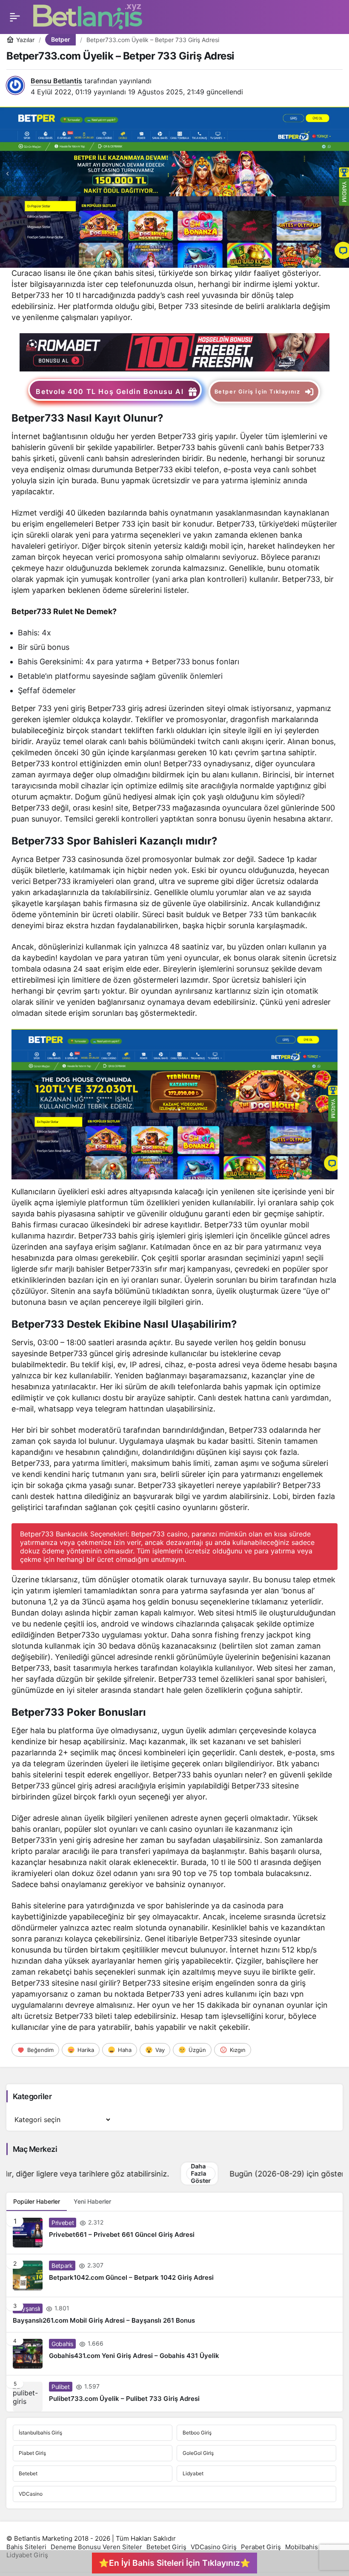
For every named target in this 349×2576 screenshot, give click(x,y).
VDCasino (31, 2494)
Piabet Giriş (32, 2453)
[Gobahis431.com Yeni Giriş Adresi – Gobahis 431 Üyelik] (174, 2354)
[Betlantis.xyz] (88, 16)
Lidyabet (193, 2473)
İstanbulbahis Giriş (40, 2433)
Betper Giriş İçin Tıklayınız (257, 392)
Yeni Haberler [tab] (92, 2201)
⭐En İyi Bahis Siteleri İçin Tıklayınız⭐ (174, 2563)
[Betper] (174, 352)
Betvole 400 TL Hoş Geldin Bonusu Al (110, 391)
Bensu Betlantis (56, 81)
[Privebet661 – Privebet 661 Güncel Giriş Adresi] (174, 2233)
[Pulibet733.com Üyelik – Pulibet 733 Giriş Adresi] (174, 2393)
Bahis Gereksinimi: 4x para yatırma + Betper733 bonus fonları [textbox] (129, 662)
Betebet (28, 2473)
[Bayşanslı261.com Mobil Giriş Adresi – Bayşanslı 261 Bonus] (174, 2315)
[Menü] (15, 17)
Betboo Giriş (197, 2433)
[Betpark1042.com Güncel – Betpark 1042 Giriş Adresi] (174, 2276)
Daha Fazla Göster (69, 2174)
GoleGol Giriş (198, 2453)
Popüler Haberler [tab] (37, 2201)
